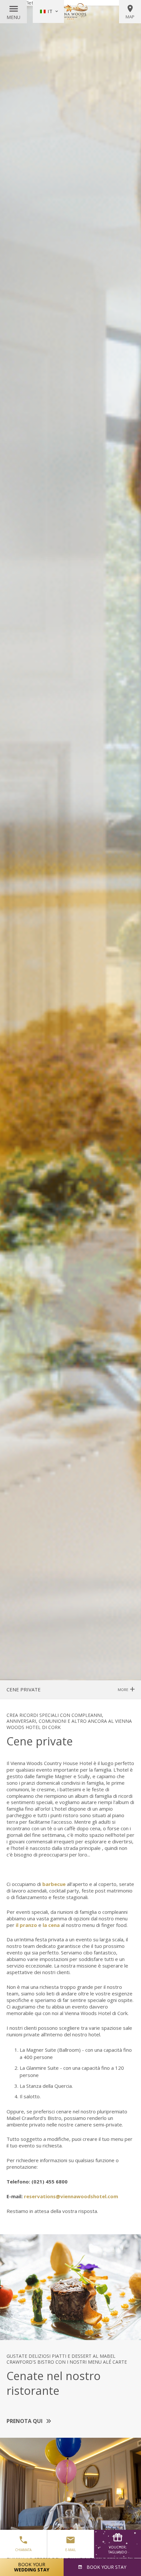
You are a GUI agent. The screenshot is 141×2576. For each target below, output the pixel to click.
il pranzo (26, 1925)
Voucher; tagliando (118, 2550)
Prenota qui (25, 2421)
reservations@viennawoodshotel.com (71, 2196)
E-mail (70, 2550)
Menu (13, 17)
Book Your (32, 2567)
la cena (51, 1925)
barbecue (54, 1884)
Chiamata (23, 2550)
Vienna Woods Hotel (70, 11)
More (123, 1690)
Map (130, 17)
